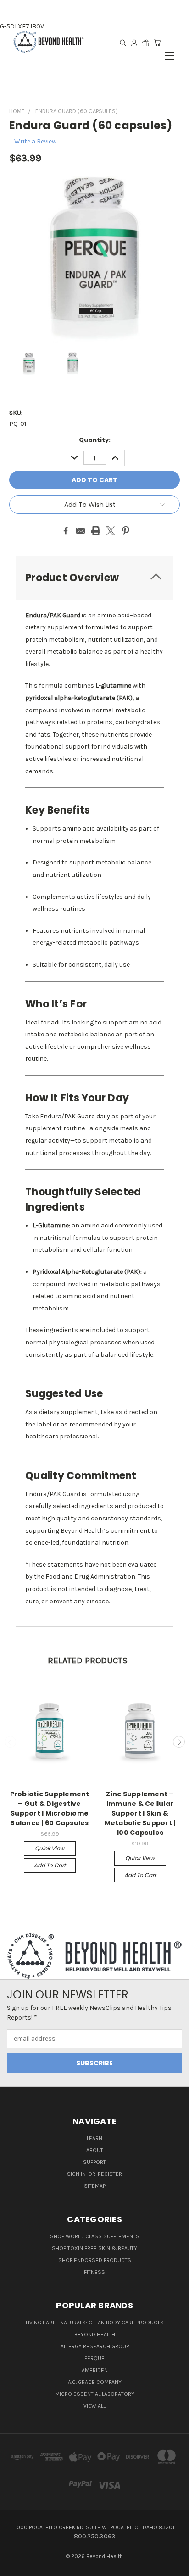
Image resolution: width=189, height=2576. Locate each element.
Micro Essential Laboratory (95, 2394)
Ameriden (95, 2370)
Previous (11, 1742)
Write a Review (35, 141)
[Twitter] (111, 531)
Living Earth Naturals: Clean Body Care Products (95, 2323)
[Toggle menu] (170, 51)
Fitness (94, 2272)
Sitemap (95, 2186)
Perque (94, 2358)
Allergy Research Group (95, 2346)
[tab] (94, 578)
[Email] (81, 531)
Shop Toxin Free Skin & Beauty (94, 2248)
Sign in (77, 2174)
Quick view (50, 1848)
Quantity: (95, 440)
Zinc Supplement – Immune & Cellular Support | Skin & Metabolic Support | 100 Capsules (140, 1813)
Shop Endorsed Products (95, 2260)
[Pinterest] (126, 531)
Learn (94, 2138)
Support (94, 2162)
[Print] (96, 531)
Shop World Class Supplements (95, 2236)
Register (110, 2174)
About (95, 2150)
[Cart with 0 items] (157, 43)
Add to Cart (50, 1865)
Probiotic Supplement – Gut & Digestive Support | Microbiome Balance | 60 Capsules (50, 1808)
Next (179, 1742)
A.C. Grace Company (95, 2382)
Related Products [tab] (88, 1661)
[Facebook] (66, 531)
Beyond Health (95, 2334)
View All (94, 2406)
